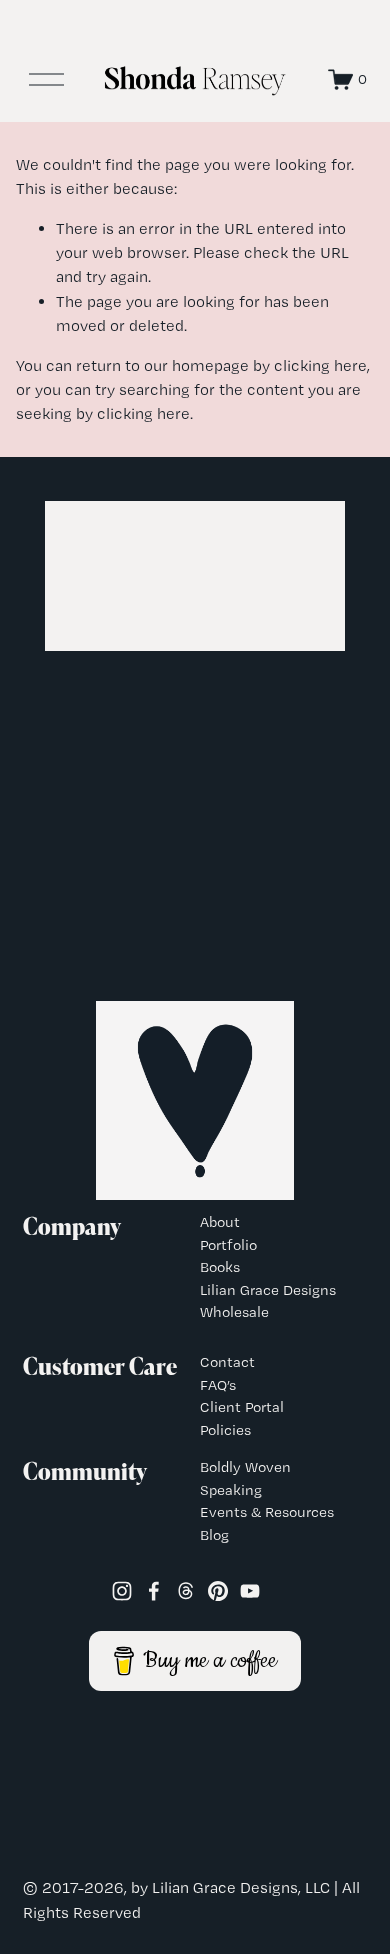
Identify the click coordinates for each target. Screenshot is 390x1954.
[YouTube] (250, 1591)
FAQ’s (218, 1385)
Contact (227, 1362)
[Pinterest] (218, 1591)
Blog (214, 1535)
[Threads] (186, 1591)
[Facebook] (154, 1591)
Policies (225, 1430)
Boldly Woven (245, 1467)
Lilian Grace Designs (268, 1290)
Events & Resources (267, 1512)
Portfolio (228, 1245)
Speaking (231, 1490)
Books (220, 1267)
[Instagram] (122, 1591)
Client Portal (242, 1407)
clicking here (320, 365)
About (220, 1222)
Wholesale (234, 1312)
